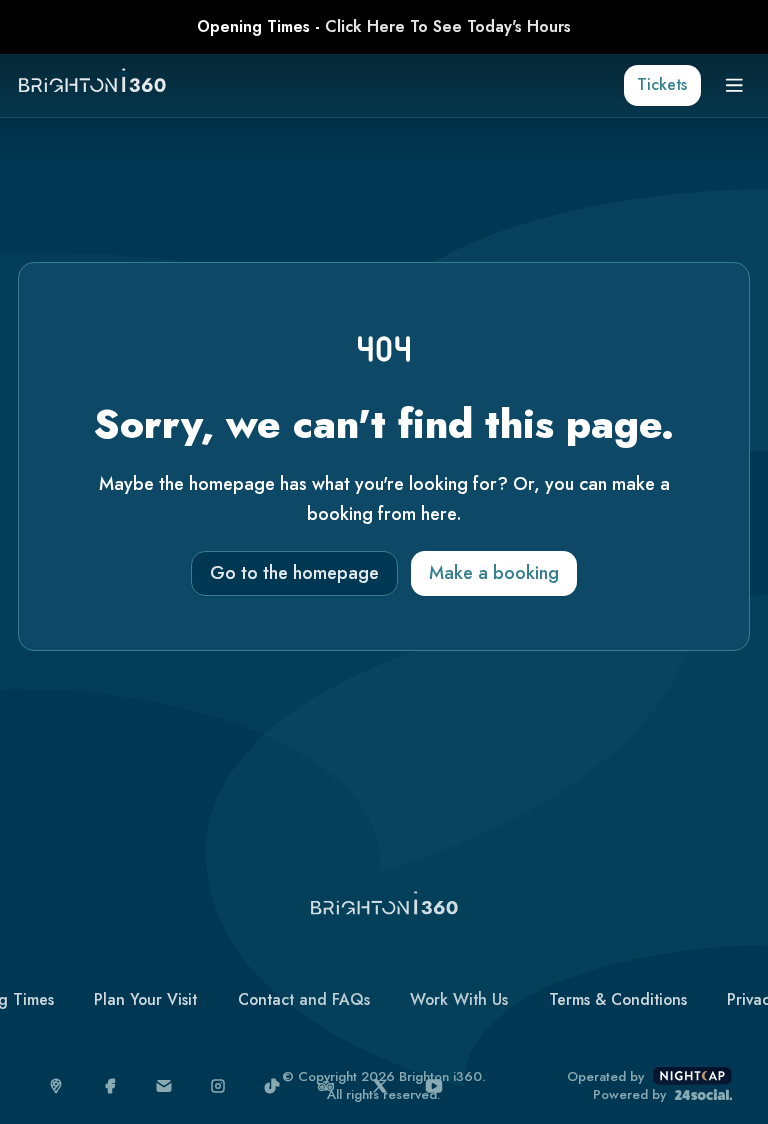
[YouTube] (434, 1086)
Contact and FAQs (304, 999)
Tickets (662, 84)
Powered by (629, 1095)
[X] (380, 1086)
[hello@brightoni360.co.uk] (164, 1086)
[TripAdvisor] (326, 1086)
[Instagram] (218, 1086)
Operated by (605, 1077)
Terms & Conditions (618, 999)
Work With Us (459, 999)
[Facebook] (110, 1086)
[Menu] (734, 85)
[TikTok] (272, 1086)
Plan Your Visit (145, 999)
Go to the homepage (294, 573)
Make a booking (494, 573)
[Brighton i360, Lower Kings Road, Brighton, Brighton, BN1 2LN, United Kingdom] (56, 1086)
